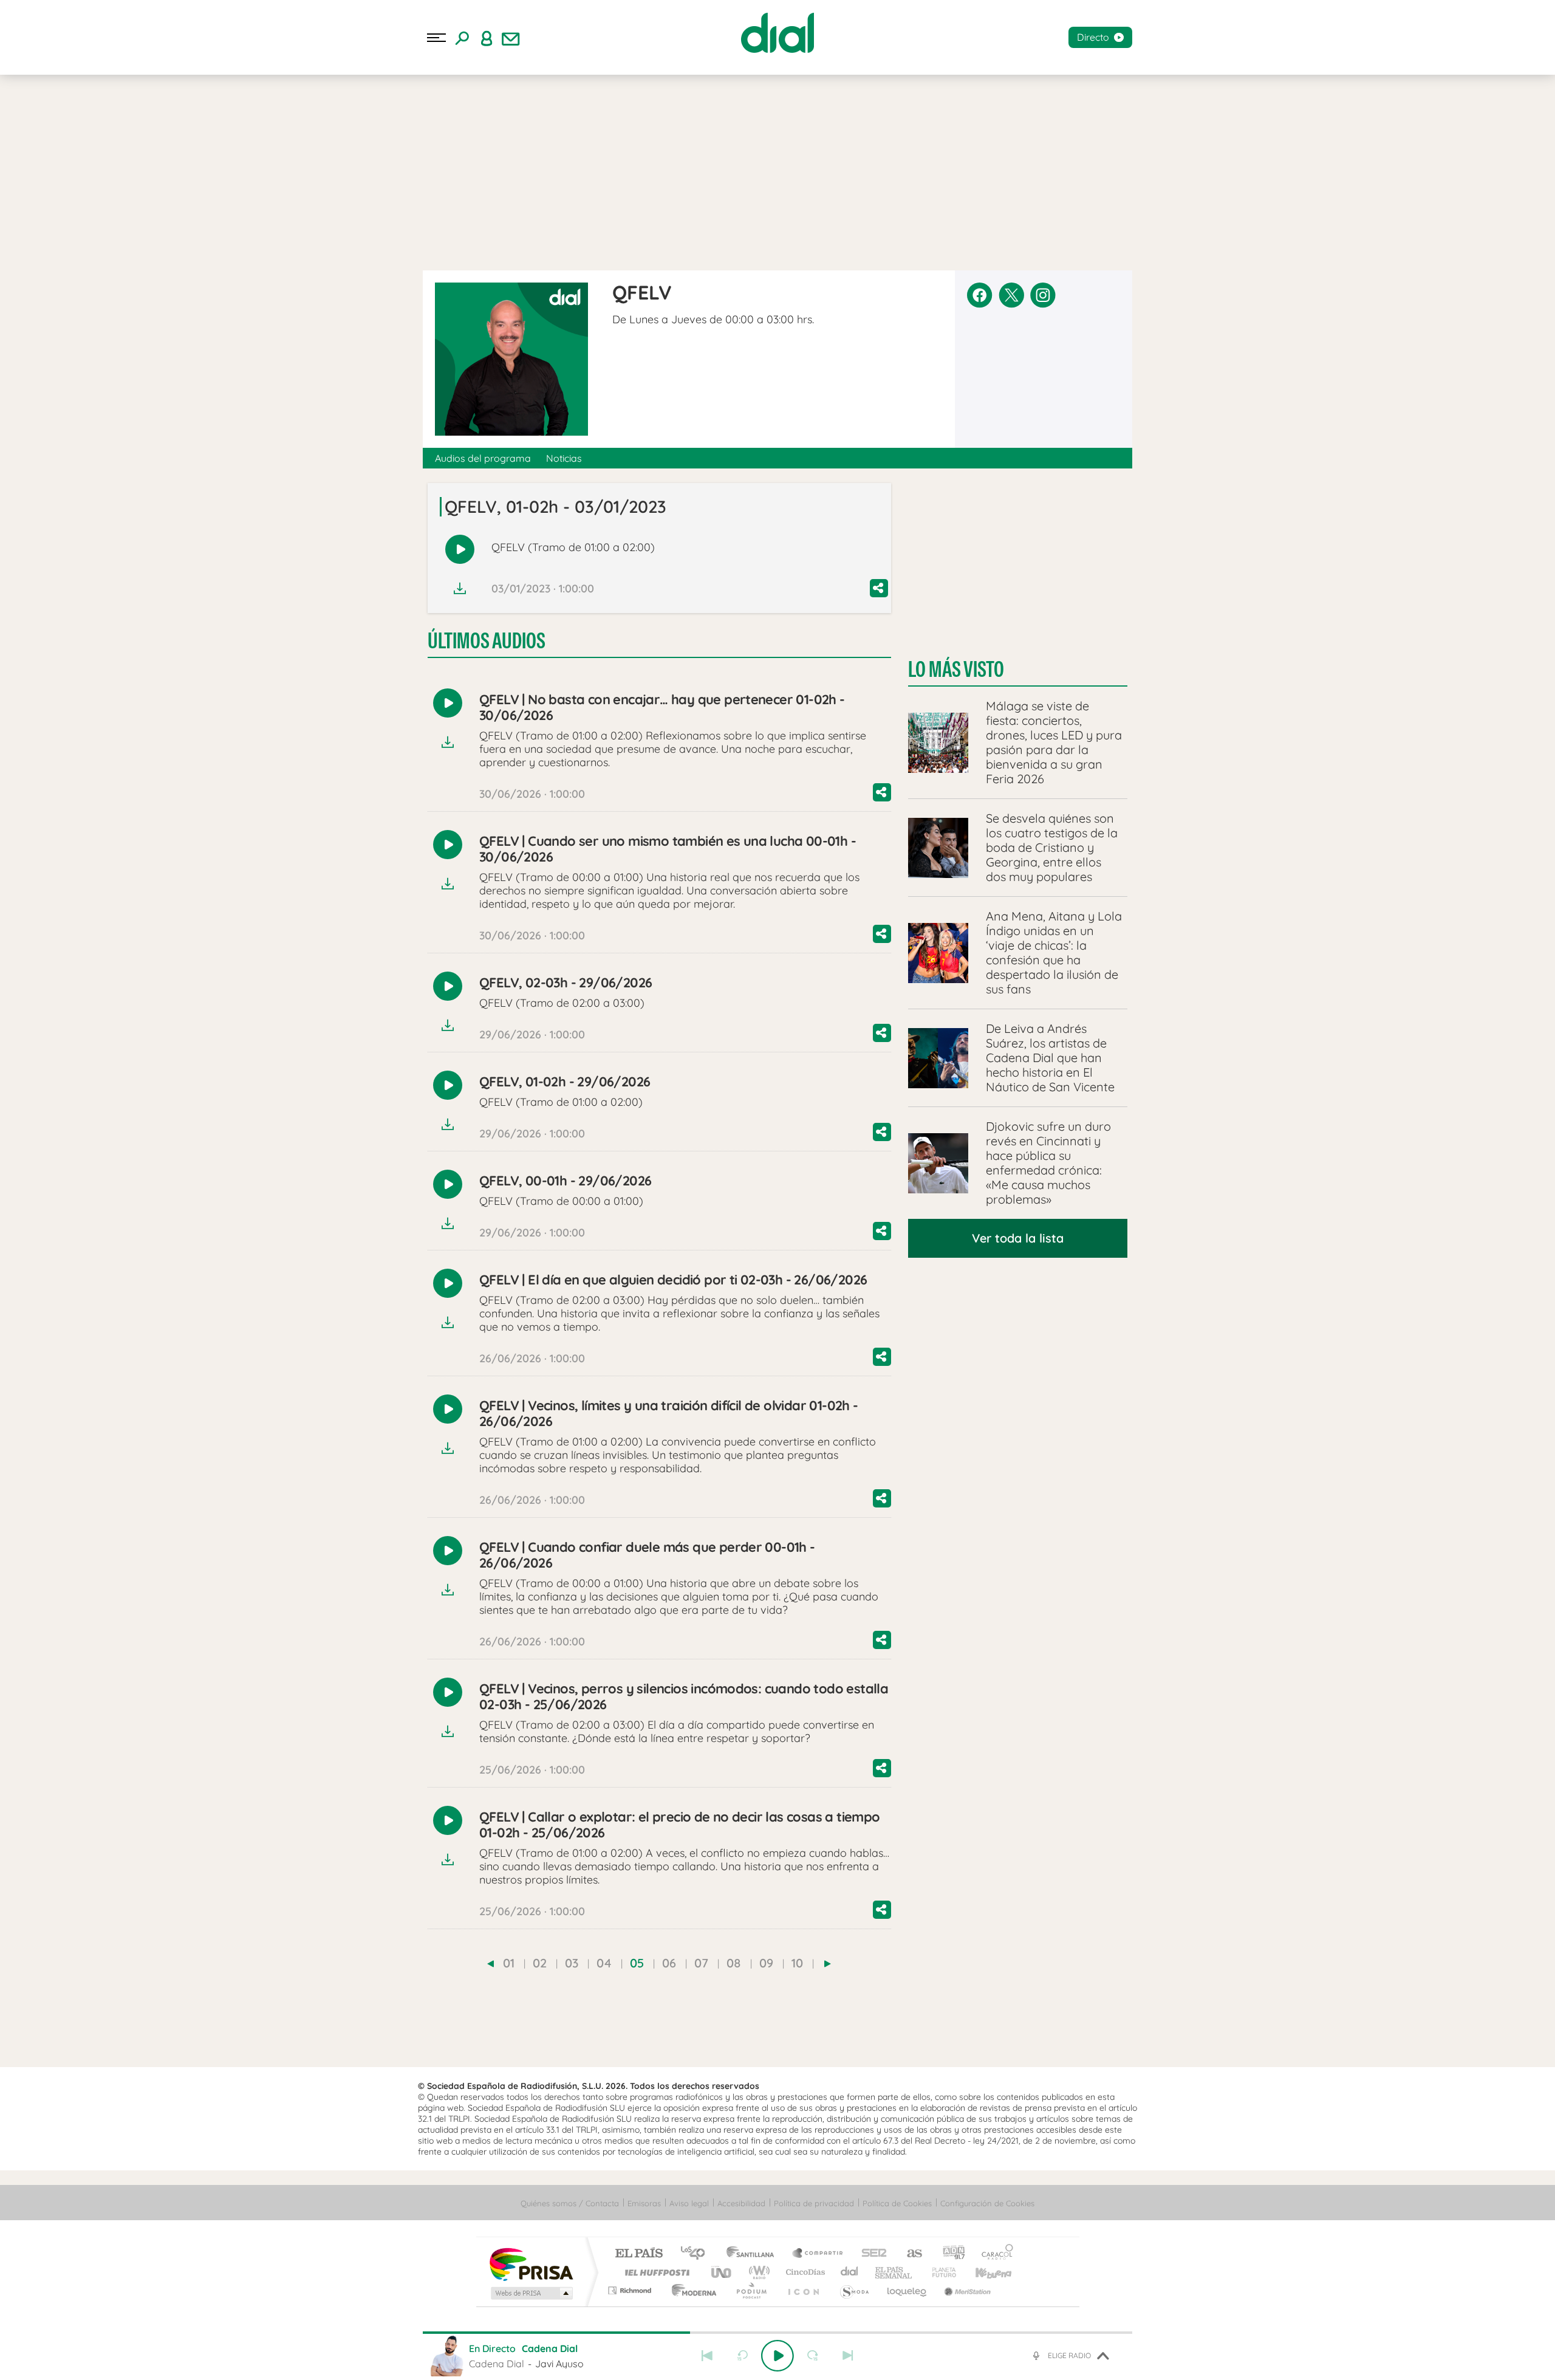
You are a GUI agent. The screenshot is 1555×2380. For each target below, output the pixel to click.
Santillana (754, 2254)
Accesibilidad (741, 2203)
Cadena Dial (850, 2272)
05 (637, 1963)
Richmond (631, 2290)
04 (604, 1963)
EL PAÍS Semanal (894, 2272)
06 (669, 1963)
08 (734, 1963)
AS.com (909, 2254)
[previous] (490, 1964)
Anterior (707, 2356)
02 (540, 1963)
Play (777, 2356)
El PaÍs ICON (803, 2290)
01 (509, 1963)
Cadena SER (870, 2254)
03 (572, 1963)
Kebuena (983, 2272)
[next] (828, 1964)
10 (797, 1963)
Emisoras (644, 2203)
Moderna (691, 2290)
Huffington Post (655, 2272)
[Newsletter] (511, 38)
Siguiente (848, 2356)
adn (949, 2254)
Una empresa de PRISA (531, 2264)
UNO (722, 2272)
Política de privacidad (814, 2203)
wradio (757, 2272)
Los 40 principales (697, 2254)
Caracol (994, 2254)
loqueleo (907, 2290)
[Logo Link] (777, 33)
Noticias (564, 458)
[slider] (777, 2333)
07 (701, 1963)
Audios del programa (483, 458)
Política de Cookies (897, 2203)
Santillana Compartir (818, 2254)
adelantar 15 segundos (813, 2356)
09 (766, 1963)
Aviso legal (689, 2203)
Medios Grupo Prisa (531, 2293)
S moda (854, 2290)
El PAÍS (639, 2254)
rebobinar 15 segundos (742, 2356)
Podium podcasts (751, 2290)
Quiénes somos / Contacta (570, 2203)
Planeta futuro (939, 2272)
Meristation (966, 2290)
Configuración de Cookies (987, 2203)
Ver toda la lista (1018, 1238)
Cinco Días (804, 2272)
